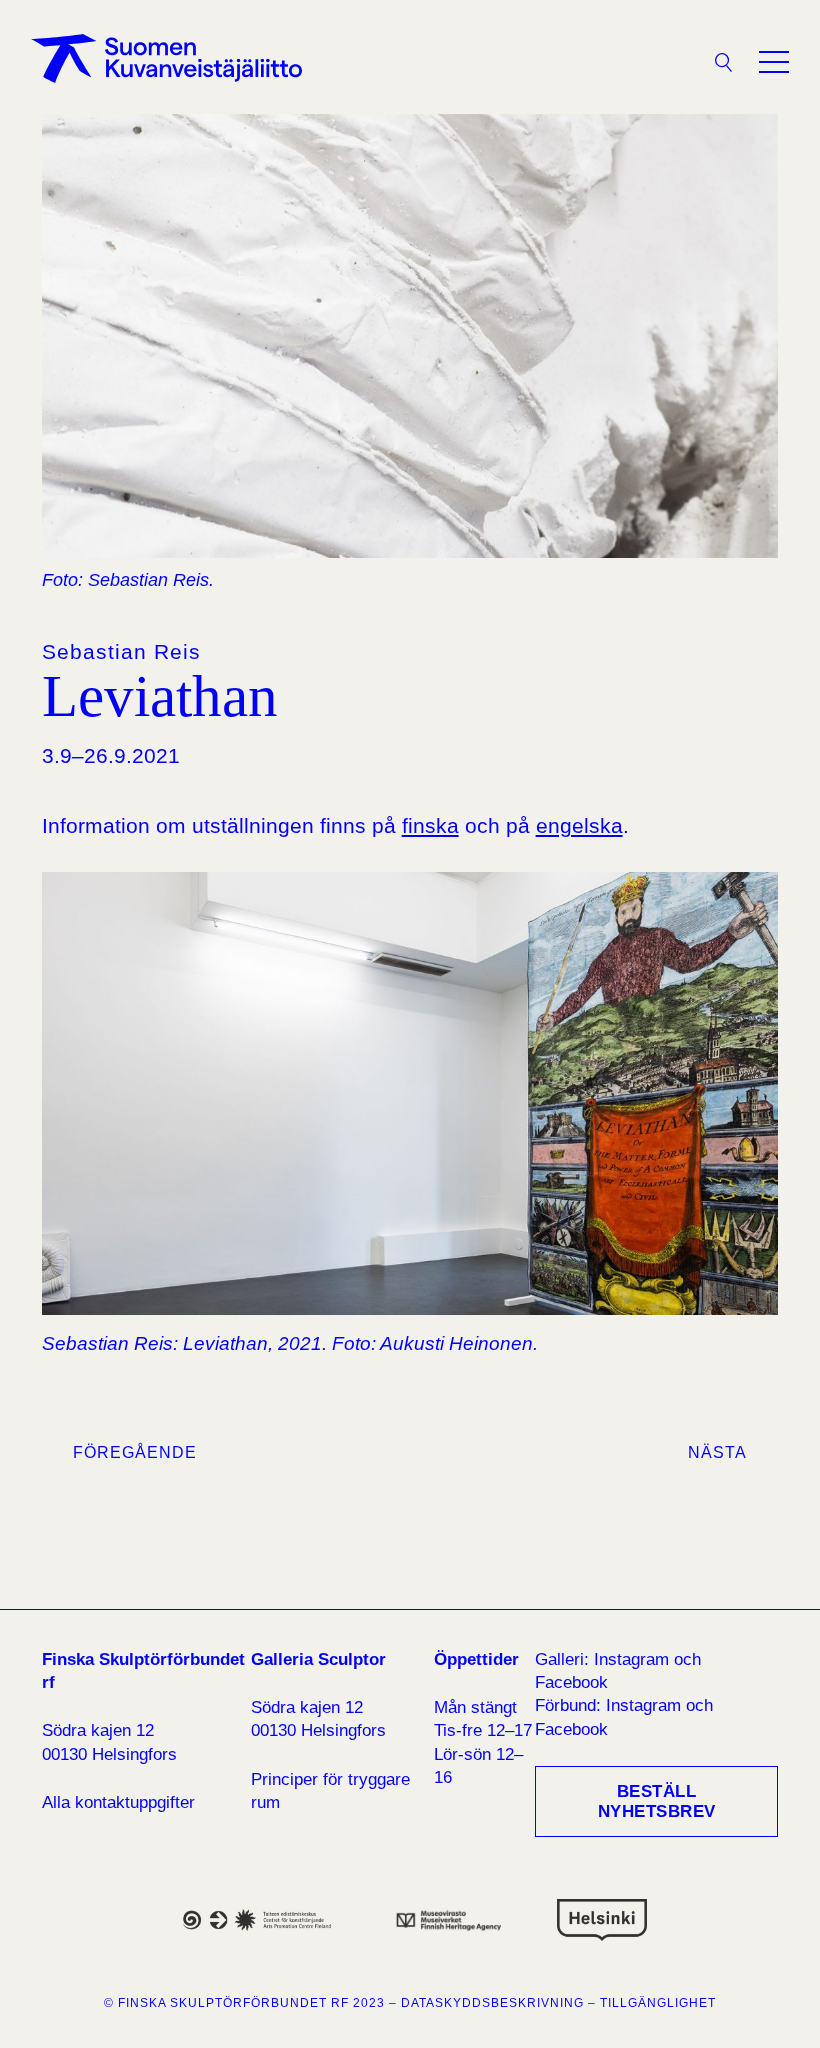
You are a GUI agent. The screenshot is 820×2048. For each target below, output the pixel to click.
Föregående (135, 1452)
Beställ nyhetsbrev (657, 1801)
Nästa (717, 1452)
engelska (579, 825)
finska (430, 825)
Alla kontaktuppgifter (118, 1802)
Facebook (571, 1682)
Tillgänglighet (658, 2003)
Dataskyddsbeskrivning (492, 2003)
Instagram (631, 1659)
